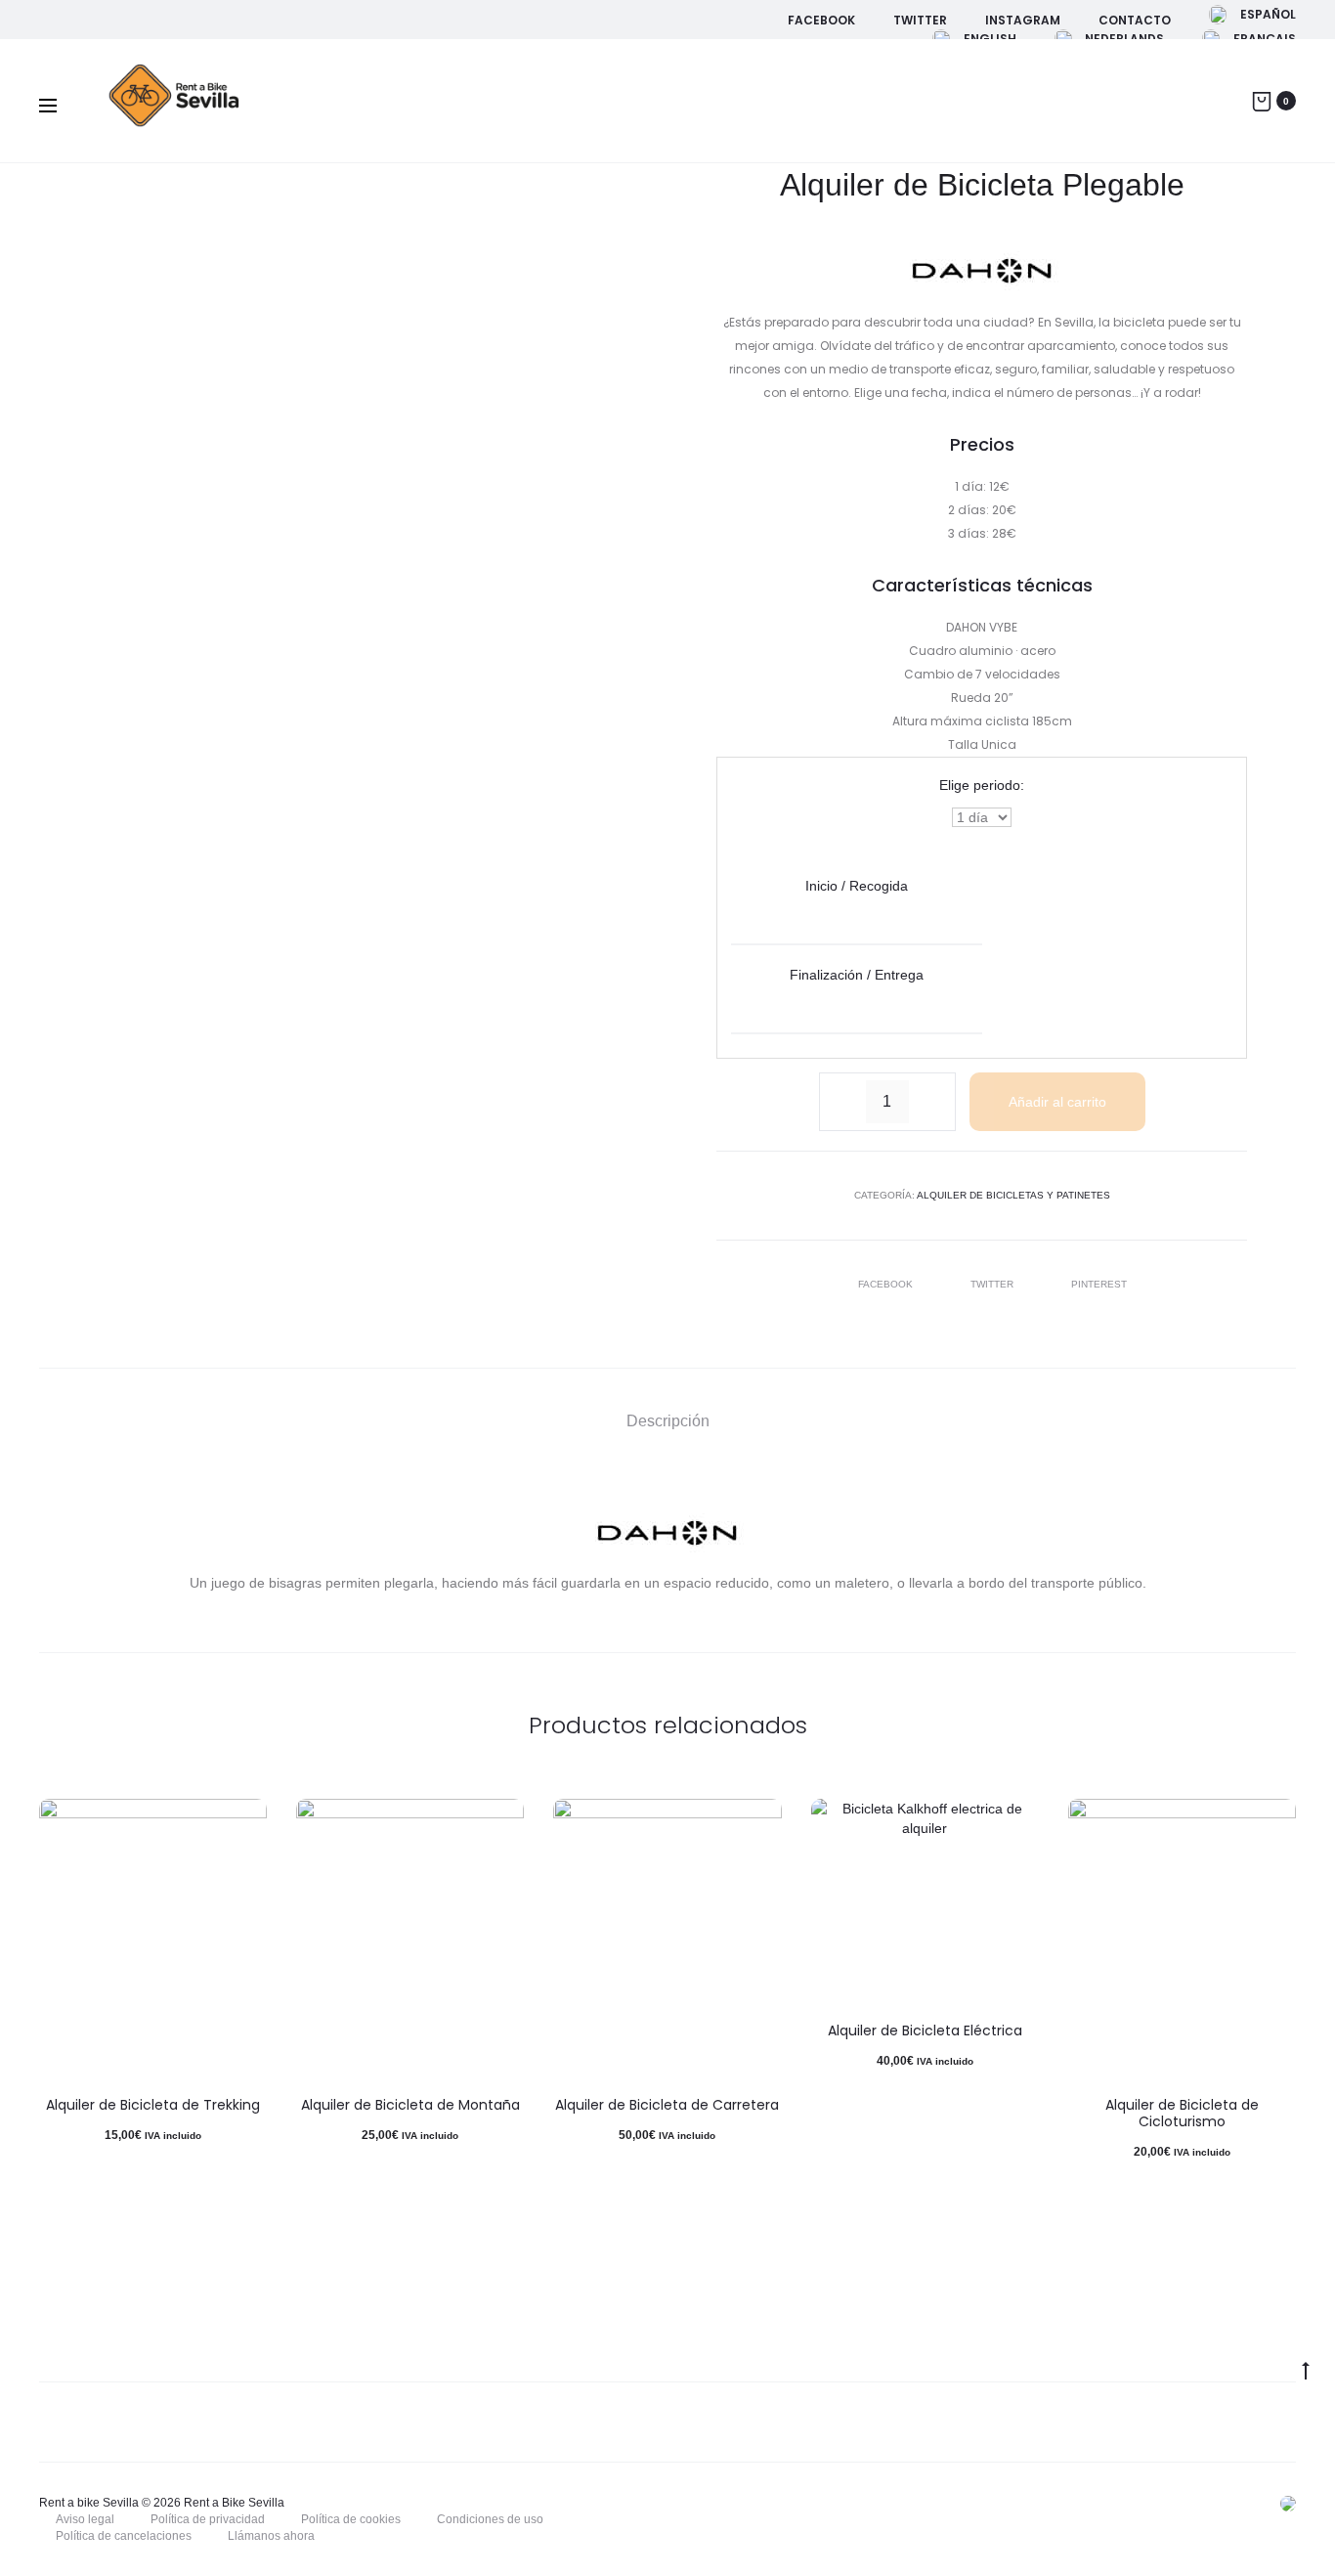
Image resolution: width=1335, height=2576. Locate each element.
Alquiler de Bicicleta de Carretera (667, 2105)
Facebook (821, 20)
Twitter (920, 20)
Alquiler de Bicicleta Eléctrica (925, 2030)
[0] (1262, 100)
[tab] (668, 1422)
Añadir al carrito (1057, 1102)
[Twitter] (1041, 2503)
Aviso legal (85, 2519)
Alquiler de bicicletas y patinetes (1013, 1195)
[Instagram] (1084, 2503)
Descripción (668, 1421)
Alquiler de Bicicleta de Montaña (410, 2105)
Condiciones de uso (490, 2519)
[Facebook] (998, 2503)
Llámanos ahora (271, 2536)
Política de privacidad (208, 2519)
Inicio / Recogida (857, 886)
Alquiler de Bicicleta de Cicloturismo (1182, 2113)
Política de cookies (351, 2519)
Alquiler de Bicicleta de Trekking (153, 2105)
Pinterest (1099, 1284)
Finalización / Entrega (857, 975)
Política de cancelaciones (124, 2536)
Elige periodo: (982, 785)
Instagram (1023, 20)
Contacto (1135, 20)
